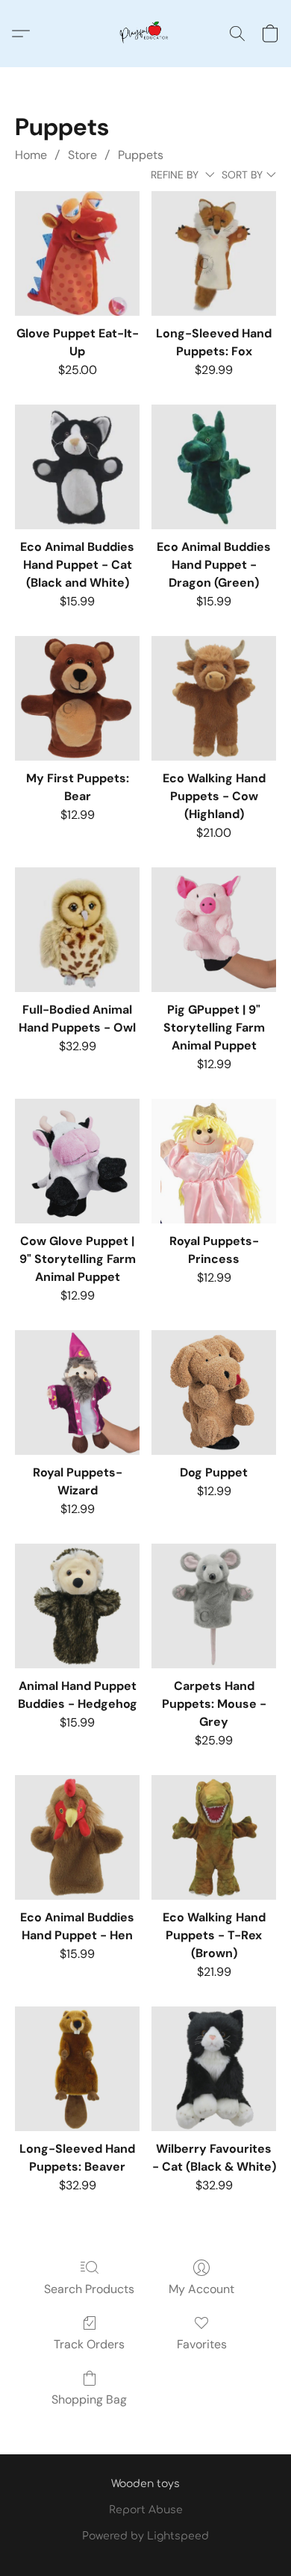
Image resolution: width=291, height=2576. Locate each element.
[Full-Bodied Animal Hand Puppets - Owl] (77, 930)
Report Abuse (146, 2510)
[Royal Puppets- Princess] (214, 1161)
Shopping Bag (89, 2399)
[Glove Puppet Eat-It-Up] (77, 253)
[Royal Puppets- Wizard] (77, 1393)
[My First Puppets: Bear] (77, 698)
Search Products (89, 2289)
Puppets (141, 155)
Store (82, 155)
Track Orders (89, 2344)
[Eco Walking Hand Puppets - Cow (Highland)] (214, 698)
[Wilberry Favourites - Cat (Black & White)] (214, 2069)
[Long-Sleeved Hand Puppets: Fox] (214, 253)
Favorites (202, 2344)
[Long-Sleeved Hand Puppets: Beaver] (77, 2069)
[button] (145, 34)
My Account (201, 2289)
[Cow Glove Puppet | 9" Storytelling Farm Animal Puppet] (77, 1161)
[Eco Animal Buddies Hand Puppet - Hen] (77, 1837)
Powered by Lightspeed (145, 2536)
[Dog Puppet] (214, 1393)
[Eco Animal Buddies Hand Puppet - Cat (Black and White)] (77, 467)
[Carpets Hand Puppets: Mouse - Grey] (214, 1606)
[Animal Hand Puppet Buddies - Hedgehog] (77, 1606)
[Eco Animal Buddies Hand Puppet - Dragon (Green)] (214, 467)
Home (31, 155)
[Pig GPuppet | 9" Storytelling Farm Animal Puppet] (214, 930)
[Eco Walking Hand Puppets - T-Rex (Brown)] (214, 1837)
